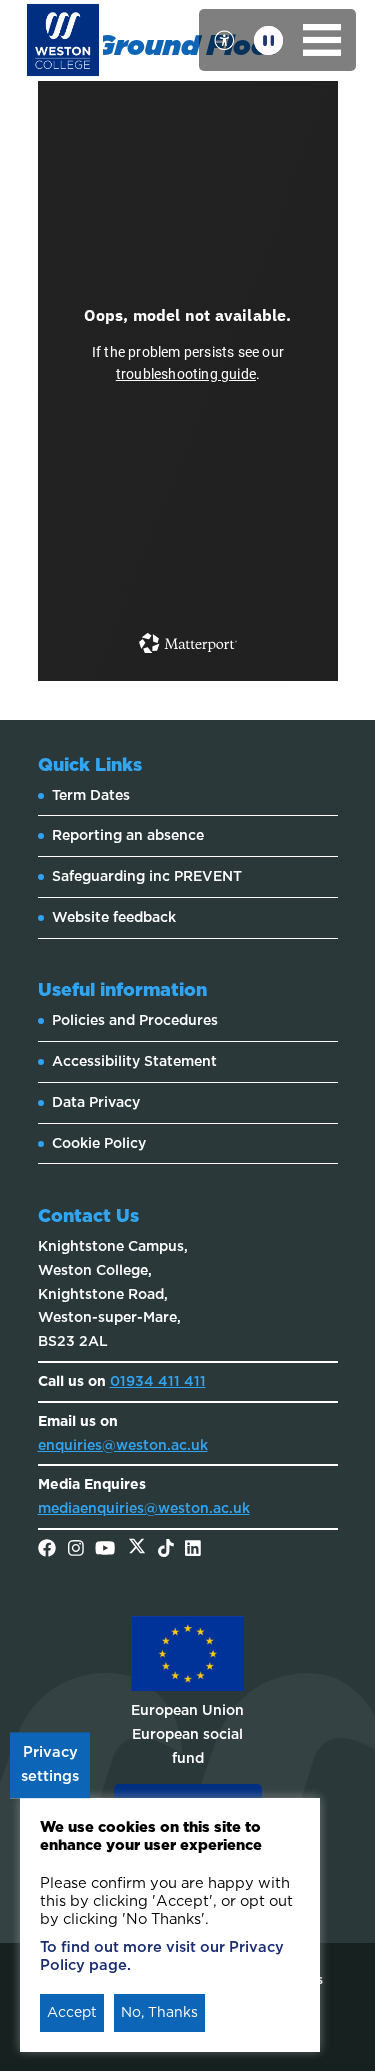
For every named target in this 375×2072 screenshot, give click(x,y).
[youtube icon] (105, 1550)
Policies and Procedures (135, 1020)
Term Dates (91, 795)
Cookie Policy (99, 1143)
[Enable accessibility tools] (224, 40)
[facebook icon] (47, 1550)
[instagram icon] (76, 1550)
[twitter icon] (137, 1550)
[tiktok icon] (166, 1550)
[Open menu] (322, 40)
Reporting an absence (128, 835)
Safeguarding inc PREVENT (147, 876)
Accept (72, 2012)
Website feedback (114, 917)
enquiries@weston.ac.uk (123, 1445)
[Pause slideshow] (268, 40)
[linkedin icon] (193, 1550)
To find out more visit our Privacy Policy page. (162, 1956)
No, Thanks (159, 2012)
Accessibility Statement (134, 1061)
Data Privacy (96, 1102)
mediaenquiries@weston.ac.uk (144, 1508)
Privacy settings (50, 1765)
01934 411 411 (158, 1381)
